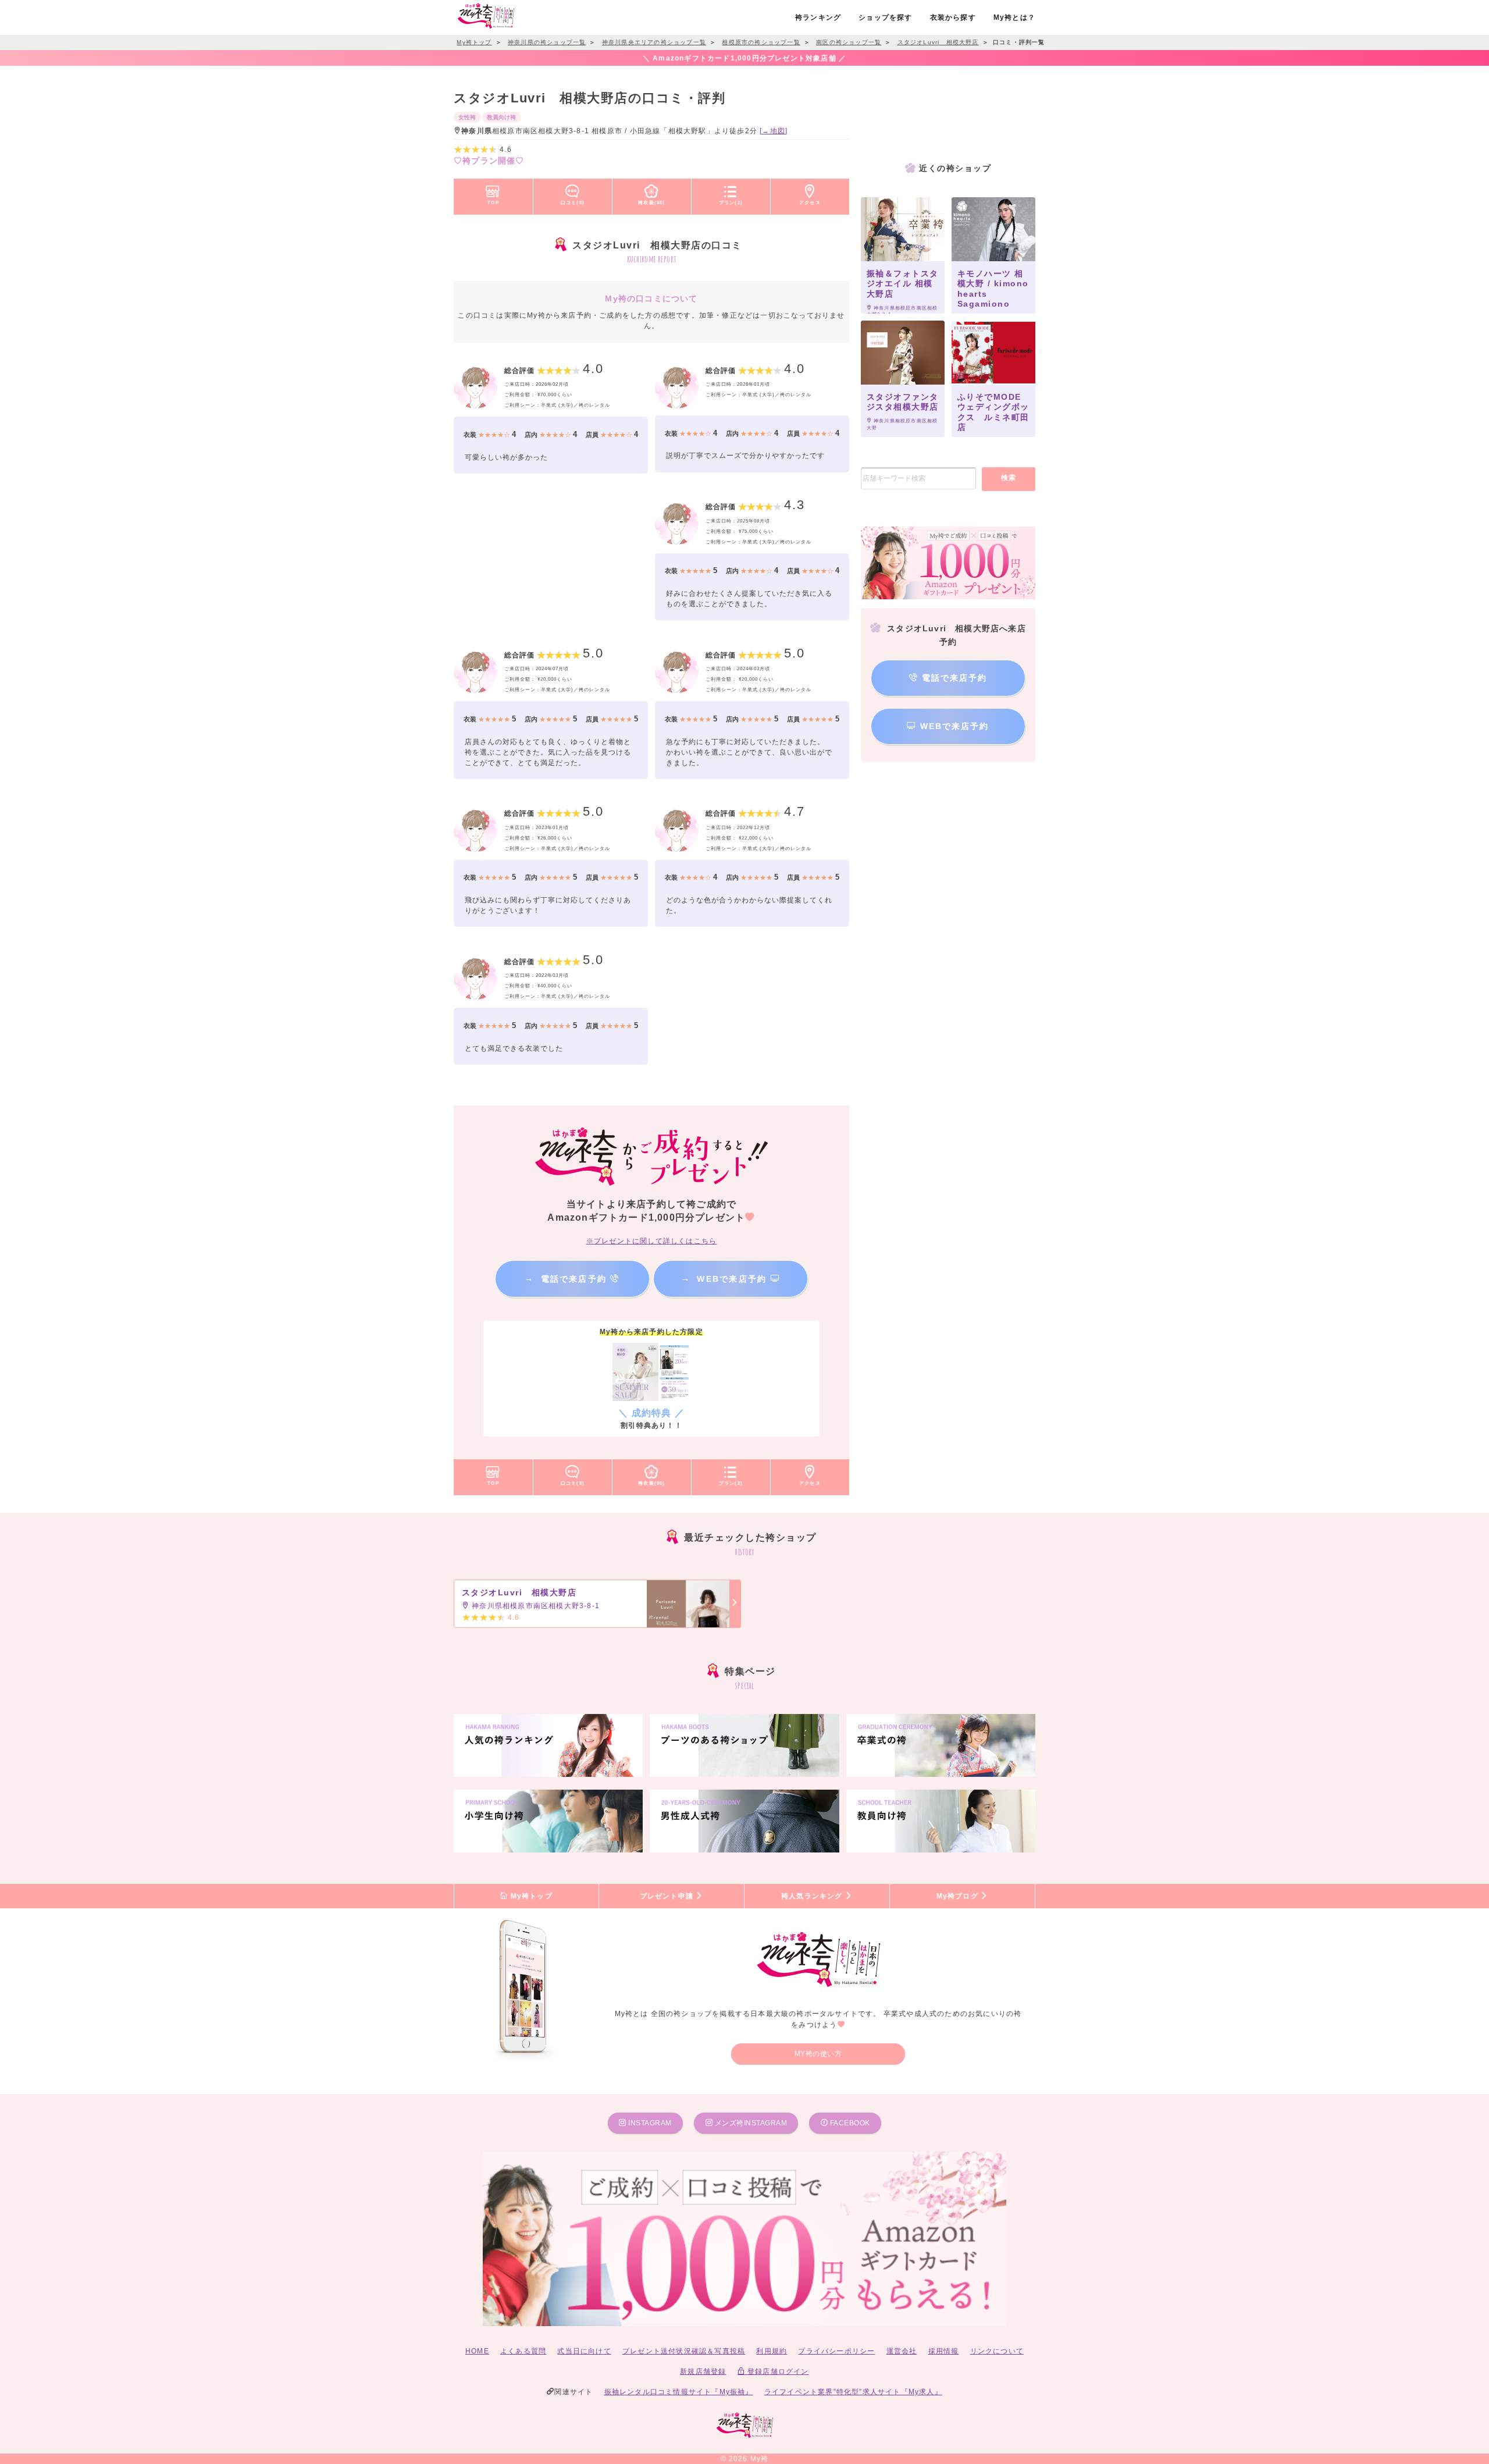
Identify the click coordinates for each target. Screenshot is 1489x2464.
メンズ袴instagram (750, 2123)
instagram (649, 2123)
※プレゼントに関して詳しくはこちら (651, 1241)
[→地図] (774, 131)
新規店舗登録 (703, 2371)
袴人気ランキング (813, 1896)
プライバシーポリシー (836, 2351)
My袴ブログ (959, 1896)
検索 (1009, 478)
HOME (477, 2351)
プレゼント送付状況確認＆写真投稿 (684, 2351)
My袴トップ (530, 1896)
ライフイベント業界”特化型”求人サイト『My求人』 (853, 2392)
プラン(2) (731, 202)
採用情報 (944, 2351)
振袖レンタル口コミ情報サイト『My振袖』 (679, 2392)
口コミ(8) (573, 202)
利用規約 (772, 2351)
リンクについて (997, 2351)
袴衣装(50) (651, 202)
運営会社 (902, 2351)
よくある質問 (523, 2351)
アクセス (810, 202)
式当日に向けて (584, 2351)
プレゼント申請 (668, 1896)
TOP (493, 202)
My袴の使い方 (818, 2054)
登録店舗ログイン (777, 2371)
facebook (849, 2123)
